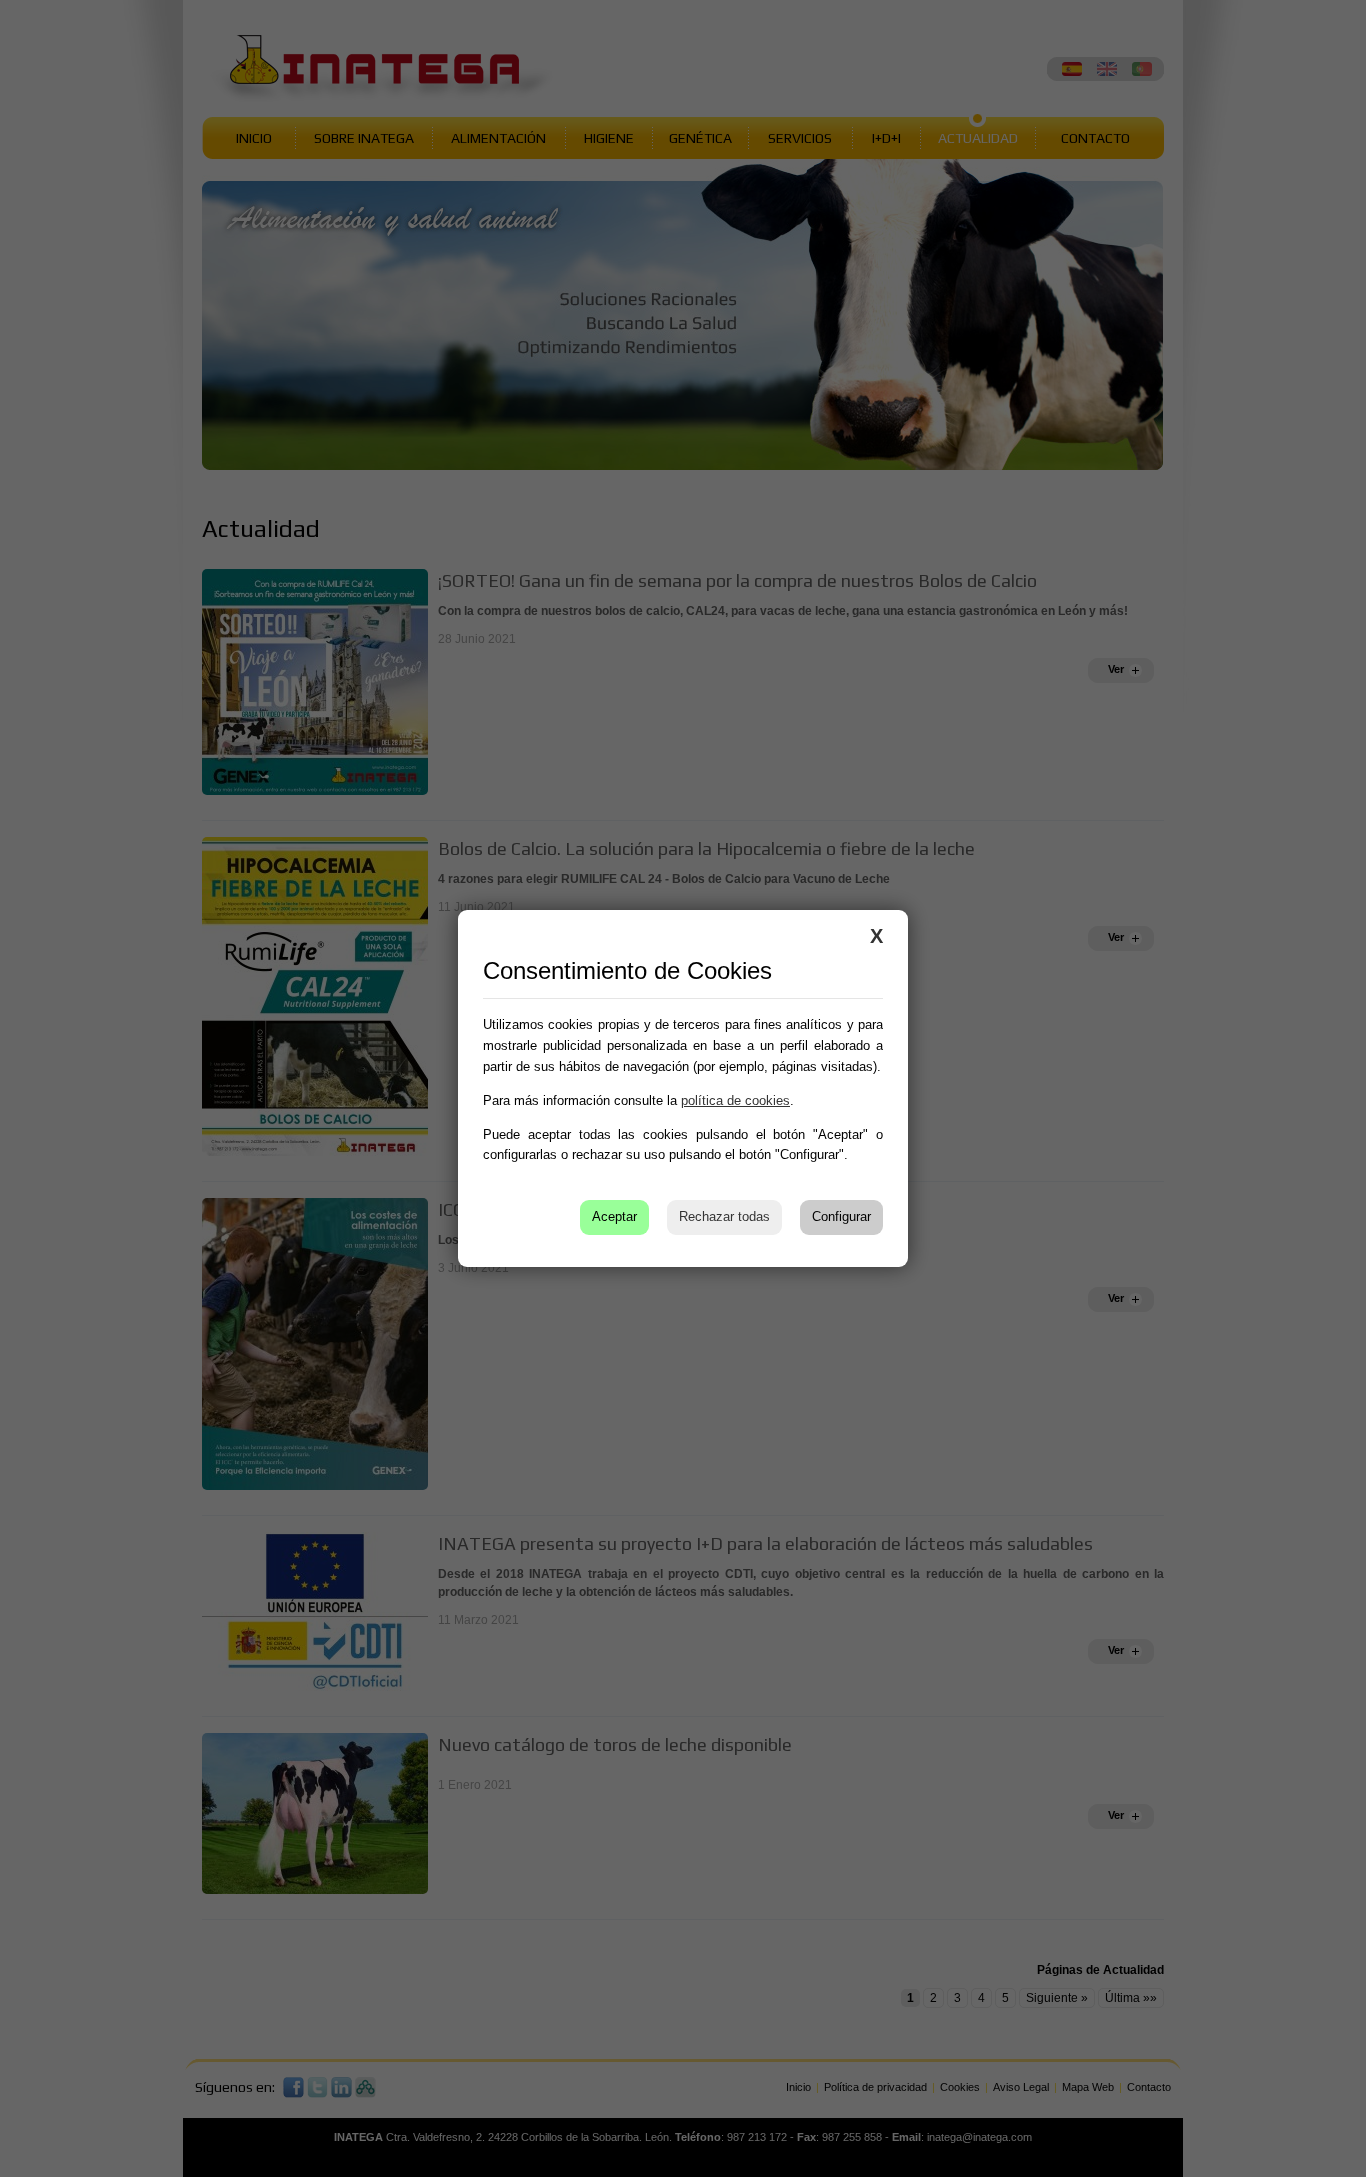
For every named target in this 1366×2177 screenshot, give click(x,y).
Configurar (841, 1216)
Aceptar (614, 1216)
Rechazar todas (724, 1216)
